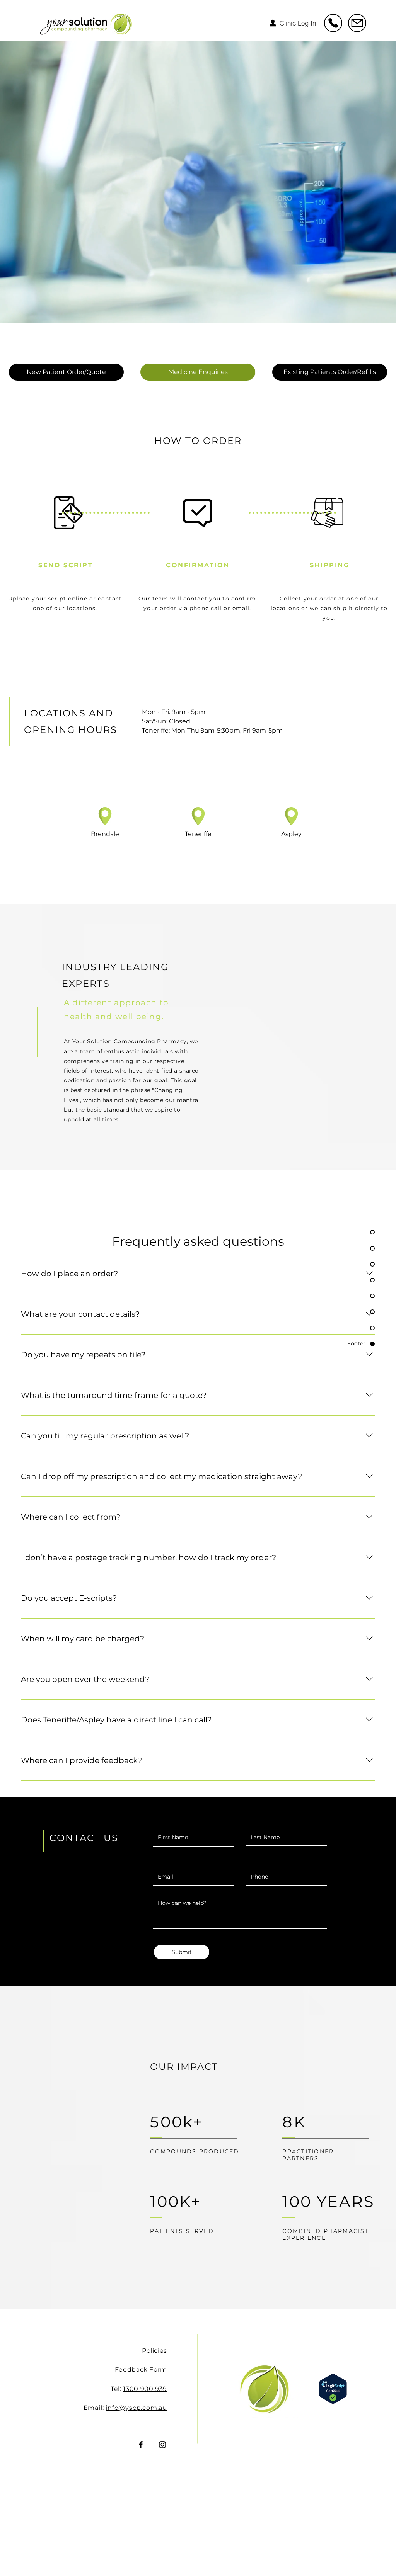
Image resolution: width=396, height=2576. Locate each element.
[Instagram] (162, 2445)
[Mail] (333, 23)
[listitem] (105, 848)
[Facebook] (141, 2445)
